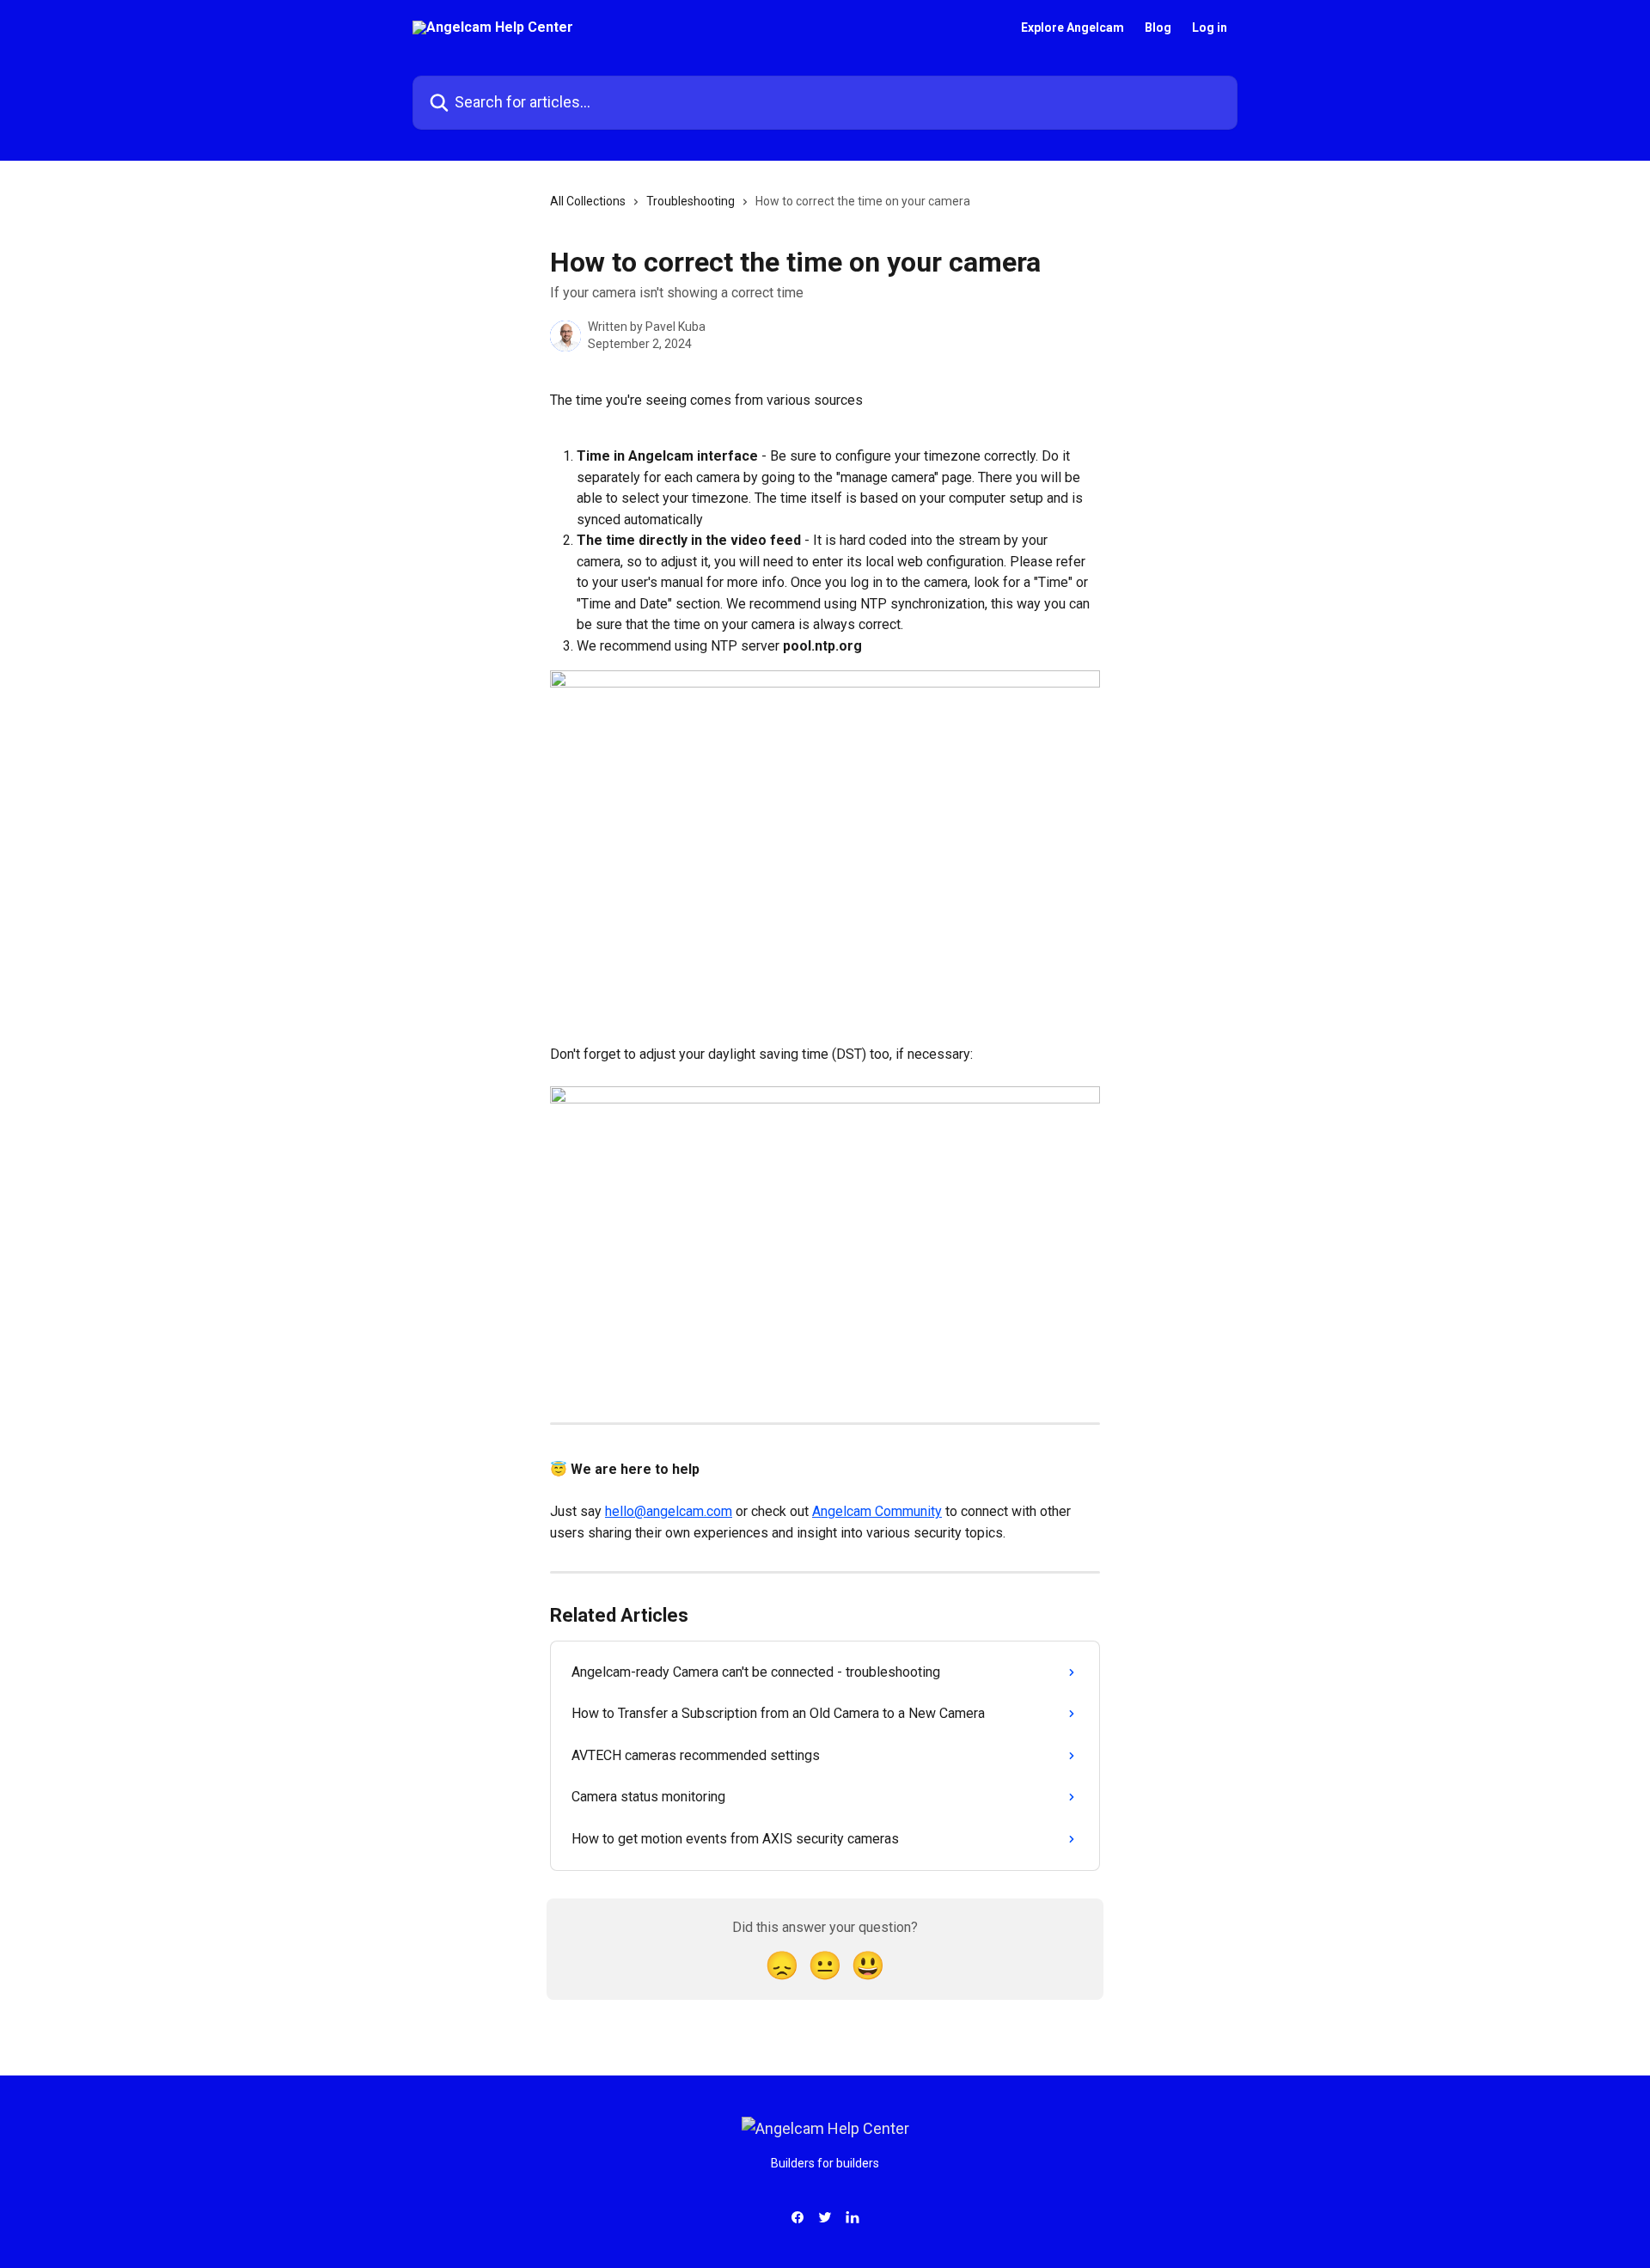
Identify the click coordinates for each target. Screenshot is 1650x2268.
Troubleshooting (691, 201)
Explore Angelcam (1072, 28)
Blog (1158, 28)
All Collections (588, 201)
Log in (1210, 28)
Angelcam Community (877, 1511)
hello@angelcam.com (669, 1511)
